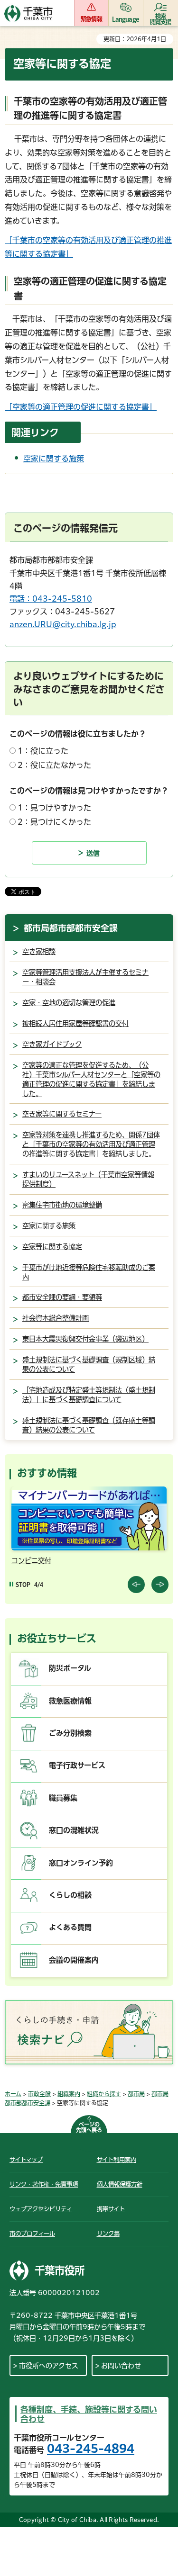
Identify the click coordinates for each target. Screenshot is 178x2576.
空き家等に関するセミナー (62, 1114)
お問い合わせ (121, 2366)
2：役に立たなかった (54, 765)
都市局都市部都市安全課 (71, 928)
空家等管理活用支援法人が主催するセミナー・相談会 (85, 977)
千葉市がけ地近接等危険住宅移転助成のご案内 (89, 1272)
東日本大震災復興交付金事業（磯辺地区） (85, 1339)
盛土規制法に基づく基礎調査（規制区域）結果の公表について (89, 1365)
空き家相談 (39, 951)
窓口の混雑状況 (74, 1830)
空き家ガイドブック (52, 1044)
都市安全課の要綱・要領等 (62, 1297)
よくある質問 (70, 1927)
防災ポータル (70, 1668)
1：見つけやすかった (54, 808)
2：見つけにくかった (54, 822)
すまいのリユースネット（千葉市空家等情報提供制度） (88, 1179)
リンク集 (108, 2234)
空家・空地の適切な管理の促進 (69, 1003)
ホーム (13, 2094)
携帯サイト (111, 2209)
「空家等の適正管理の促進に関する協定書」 (81, 407)
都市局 (136, 2094)
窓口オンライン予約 (81, 1863)
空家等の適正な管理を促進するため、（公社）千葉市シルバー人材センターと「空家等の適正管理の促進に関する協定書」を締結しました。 (91, 1079)
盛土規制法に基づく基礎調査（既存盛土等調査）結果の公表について (89, 1425)
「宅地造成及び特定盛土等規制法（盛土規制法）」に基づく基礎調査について (89, 1395)
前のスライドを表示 (136, 1585)
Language (126, 19)
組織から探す (104, 2094)
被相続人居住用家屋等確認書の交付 (75, 1023)
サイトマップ (26, 2160)
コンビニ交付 (31, 1561)
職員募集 (63, 1798)
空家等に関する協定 (52, 1247)
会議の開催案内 (74, 1960)
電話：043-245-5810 (51, 599)
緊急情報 (91, 19)
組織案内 (69, 2094)
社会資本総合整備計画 (56, 1318)
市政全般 (39, 2094)
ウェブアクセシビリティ (41, 2209)
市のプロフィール (32, 2234)
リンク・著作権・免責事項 (44, 2184)
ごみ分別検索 (70, 1733)
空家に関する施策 (54, 459)
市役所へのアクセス (49, 2366)
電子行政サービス (77, 1765)
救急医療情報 (70, 1701)
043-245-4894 (91, 2449)
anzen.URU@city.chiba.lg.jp (63, 624)
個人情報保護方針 (120, 2184)
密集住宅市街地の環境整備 (62, 1205)
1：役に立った (43, 751)
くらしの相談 (70, 1895)
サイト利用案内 (117, 2160)
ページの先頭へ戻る (89, 2127)
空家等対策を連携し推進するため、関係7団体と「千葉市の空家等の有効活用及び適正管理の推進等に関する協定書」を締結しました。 (91, 1144)
